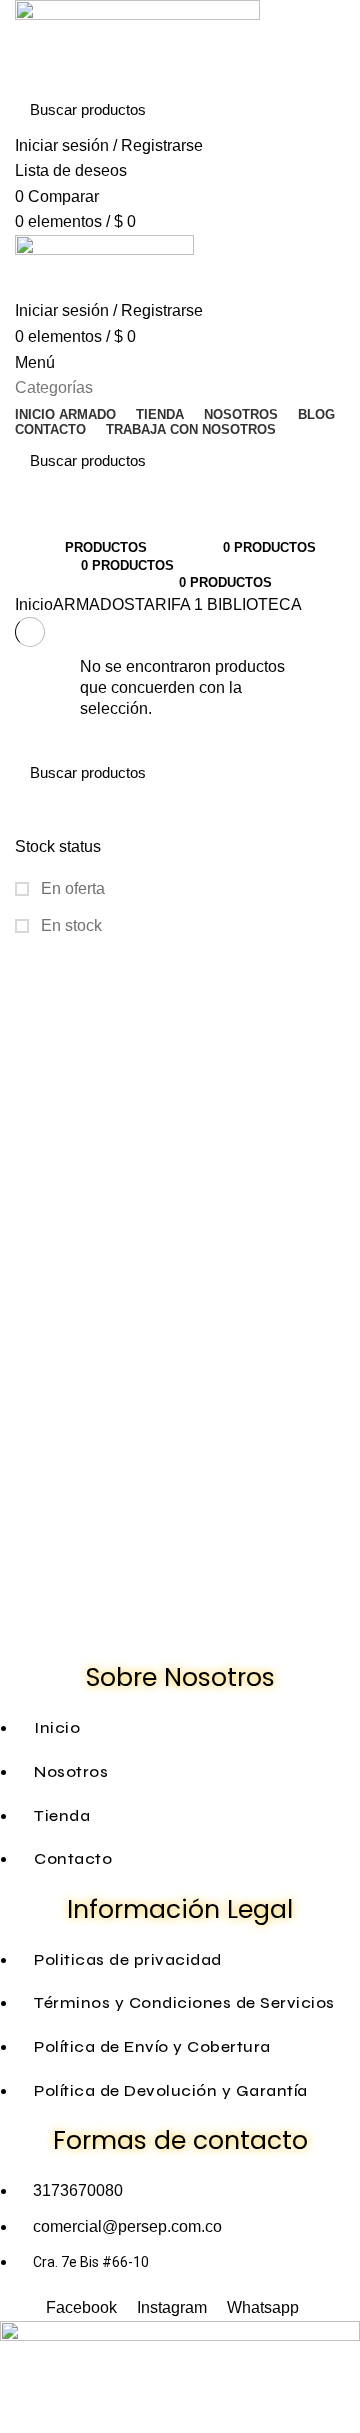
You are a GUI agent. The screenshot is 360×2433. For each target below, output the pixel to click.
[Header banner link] (180, 1216)
